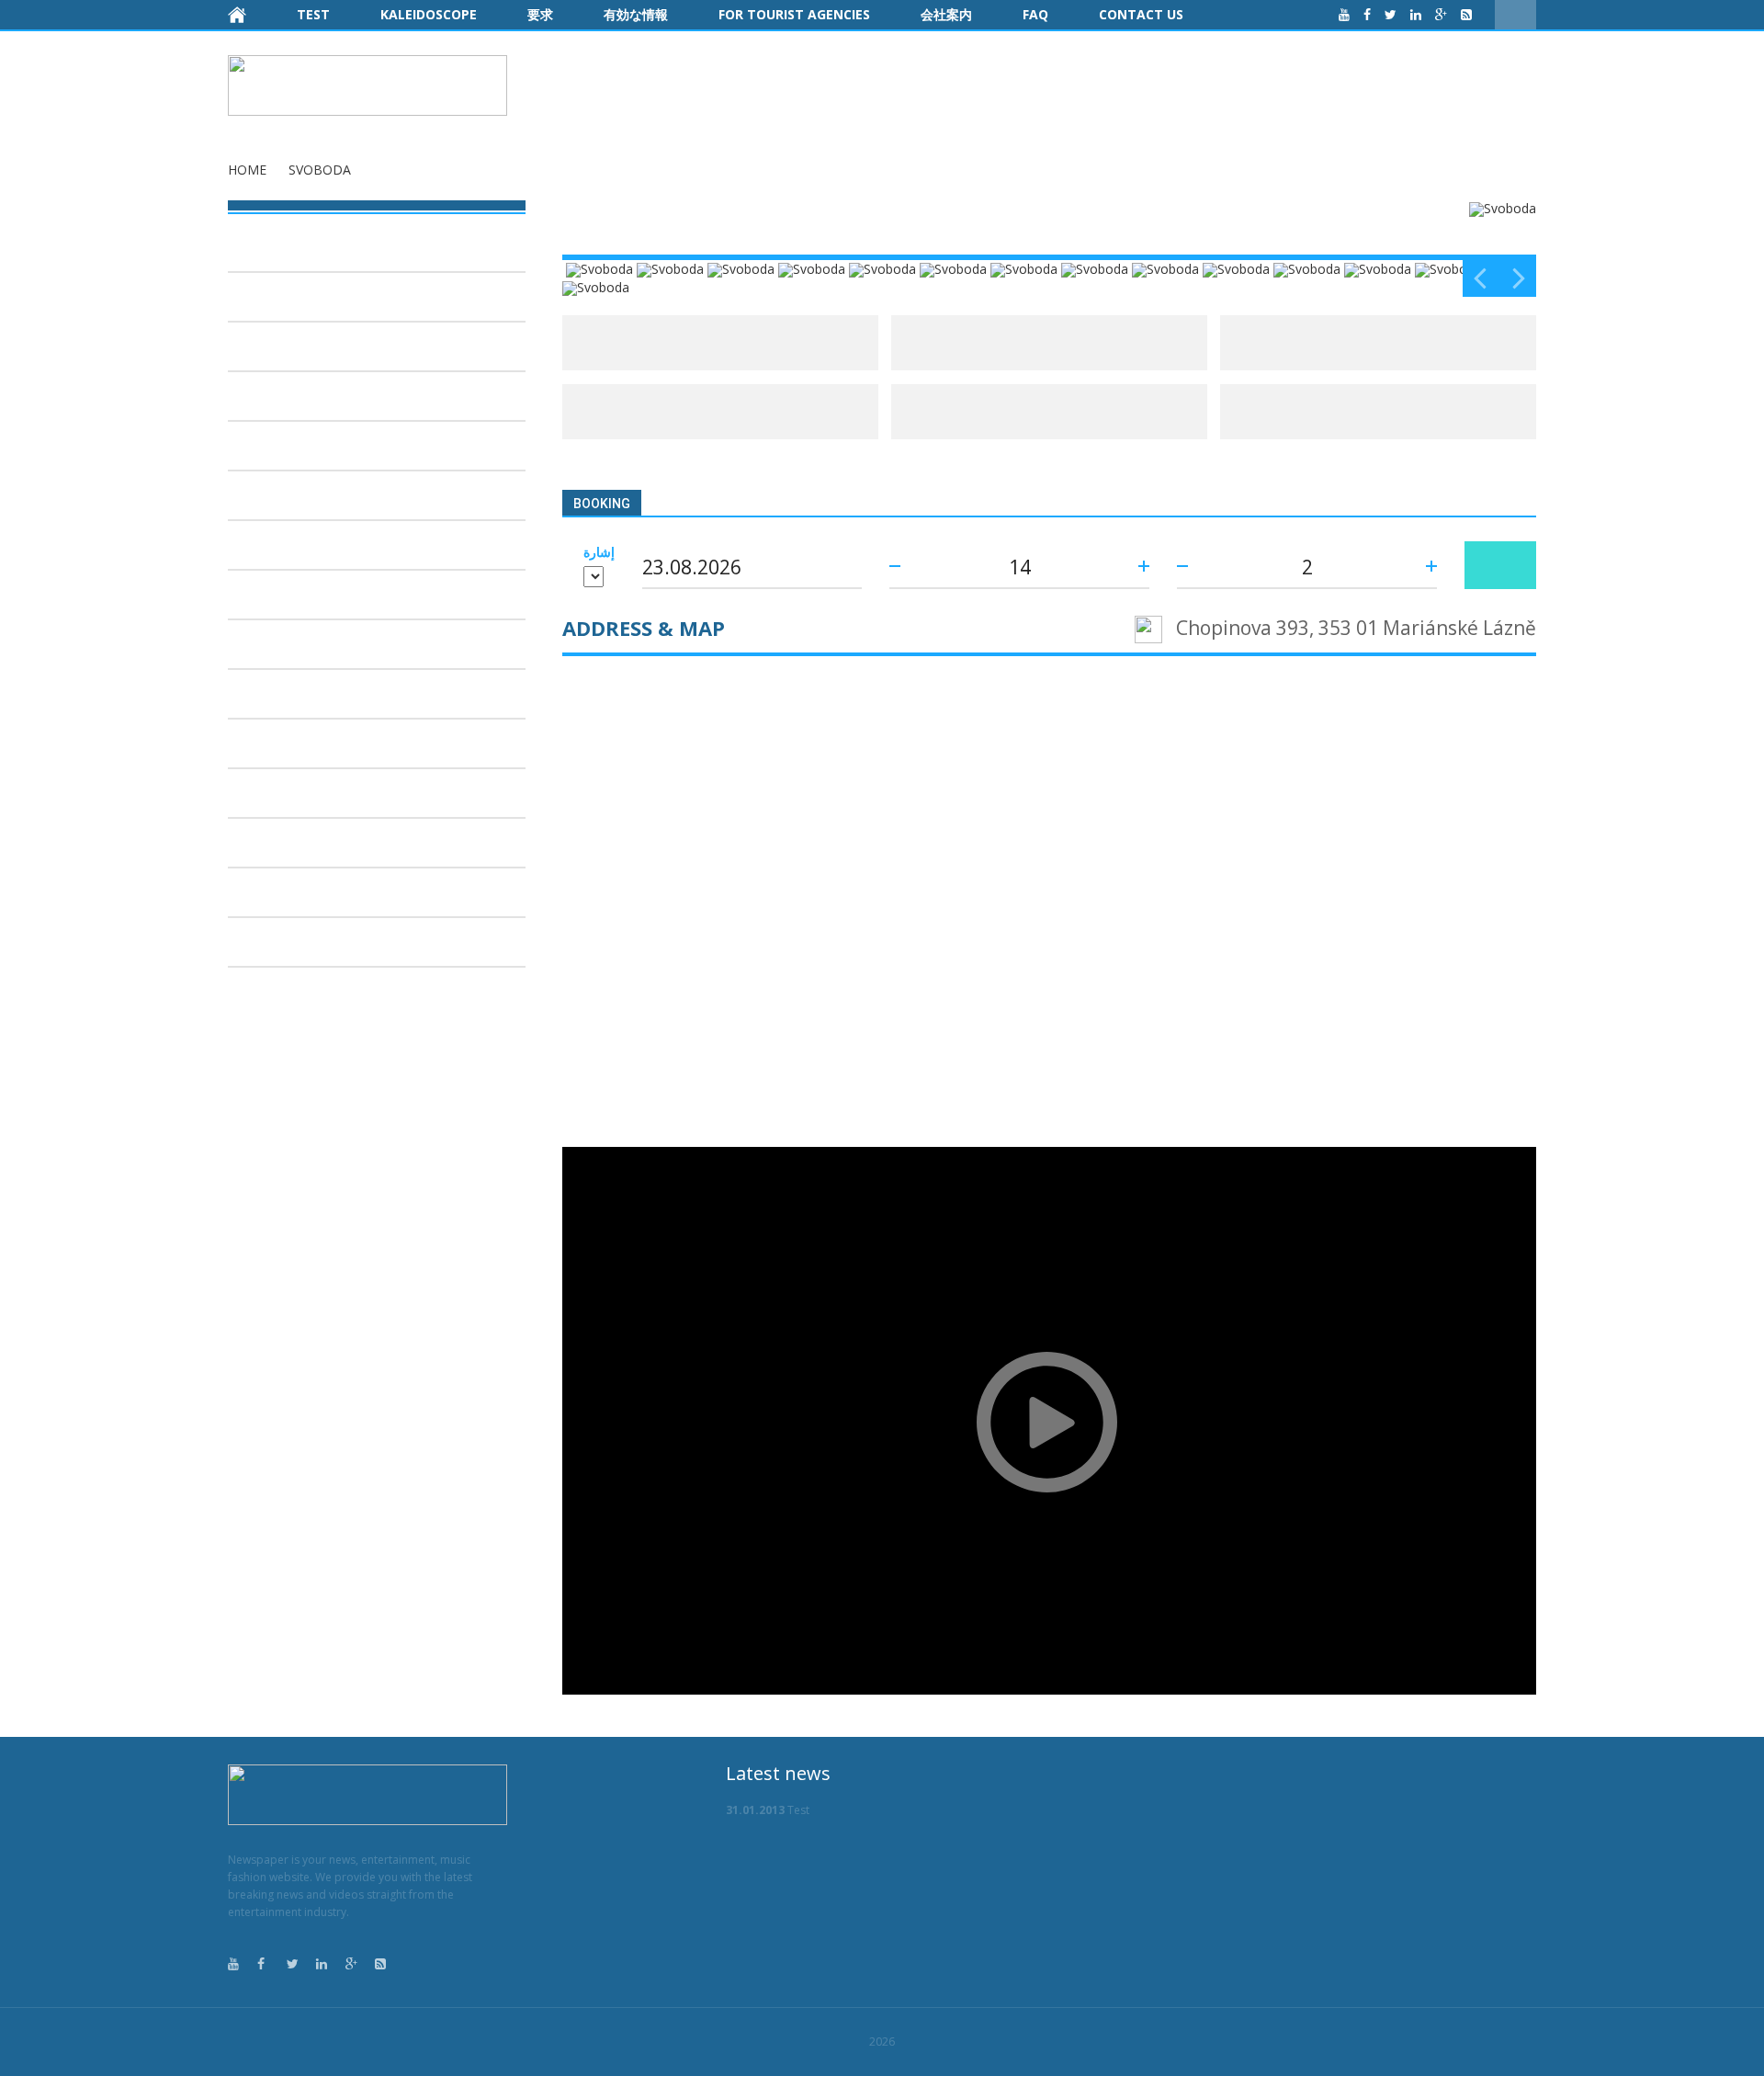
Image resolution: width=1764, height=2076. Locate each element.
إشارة (599, 552)
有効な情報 (636, 14)
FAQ (1035, 14)
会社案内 (946, 14)
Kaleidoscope (429, 14)
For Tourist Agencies (794, 14)
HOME (247, 170)
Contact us (1141, 14)
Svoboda (320, 170)
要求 (540, 14)
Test (313, 14)
